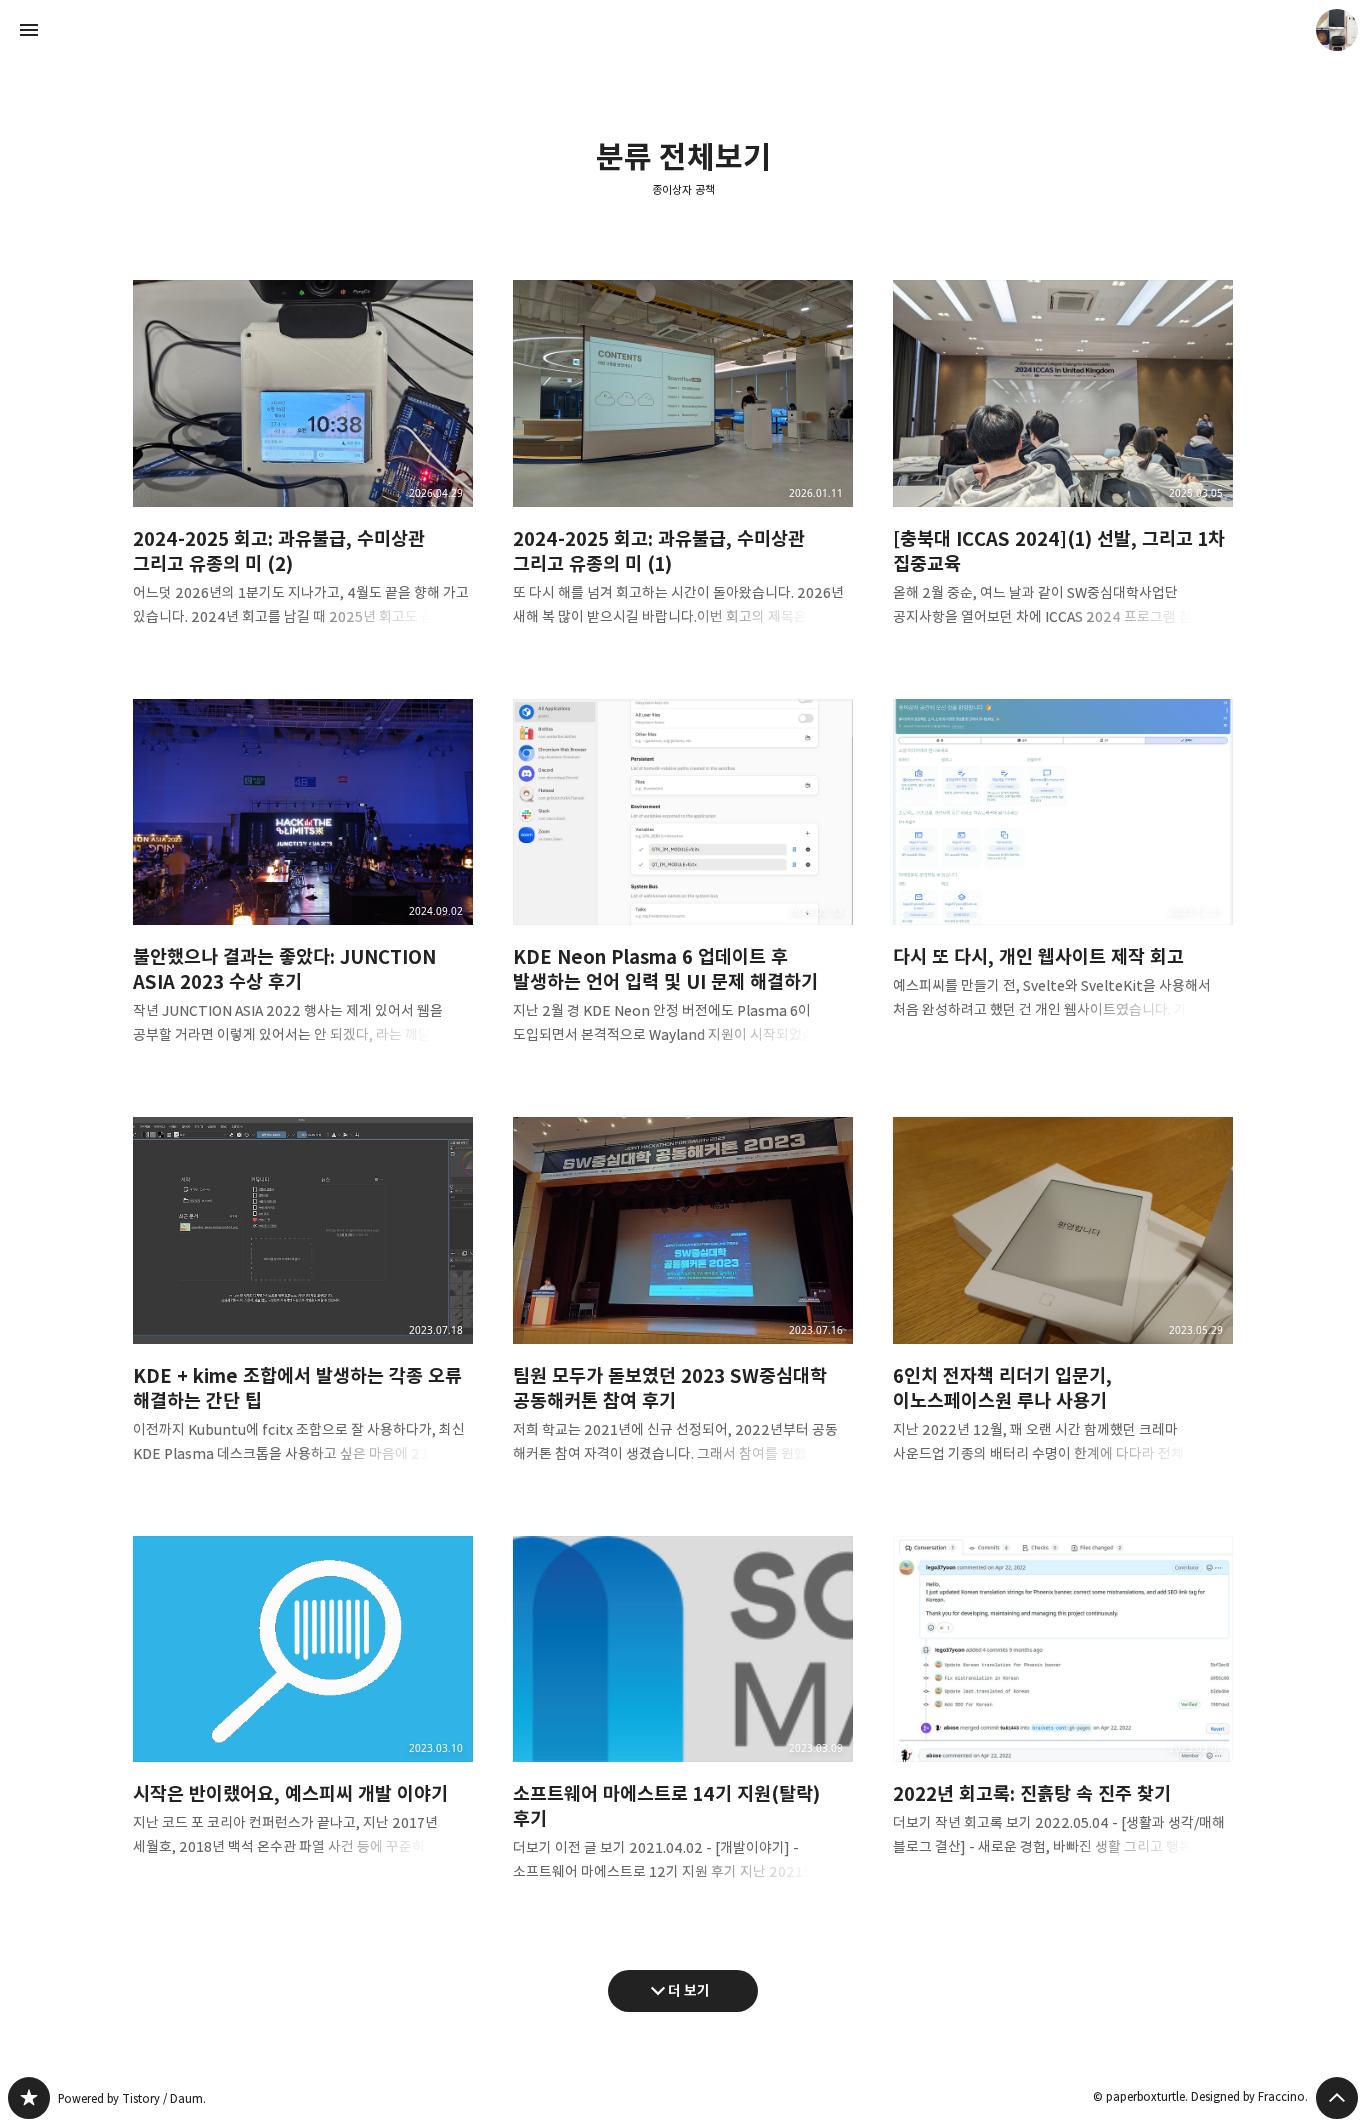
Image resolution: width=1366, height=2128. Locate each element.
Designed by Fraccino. (1249, 2096)
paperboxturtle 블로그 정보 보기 (1337, 30)
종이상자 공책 (683, 190)
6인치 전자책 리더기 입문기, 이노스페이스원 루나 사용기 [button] (1063, 1306)
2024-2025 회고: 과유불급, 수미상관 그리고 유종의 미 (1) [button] (683, 469)
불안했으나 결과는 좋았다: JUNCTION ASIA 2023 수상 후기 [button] (303, 888)
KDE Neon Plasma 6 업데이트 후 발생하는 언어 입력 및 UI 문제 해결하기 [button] (683, 888)
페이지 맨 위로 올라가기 (1337, 2098)
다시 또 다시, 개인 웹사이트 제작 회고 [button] (1063, 876)
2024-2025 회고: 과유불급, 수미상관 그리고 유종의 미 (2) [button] (303, 469)
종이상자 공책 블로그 (29, 2098)
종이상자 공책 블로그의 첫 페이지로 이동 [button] (683, 30)
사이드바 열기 (29, 30)
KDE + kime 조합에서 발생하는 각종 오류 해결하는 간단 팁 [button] (303, 1306)
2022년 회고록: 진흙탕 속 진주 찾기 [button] (1063, 1713)
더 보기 (689, 1990)
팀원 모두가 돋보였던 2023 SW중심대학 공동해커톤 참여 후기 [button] (683, 1306)
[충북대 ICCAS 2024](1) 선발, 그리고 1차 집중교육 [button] (1063, 469)
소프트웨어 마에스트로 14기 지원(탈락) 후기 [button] (683, 1725)
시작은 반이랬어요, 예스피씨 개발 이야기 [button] (303, 1713)
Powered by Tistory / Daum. (132, 2098)
